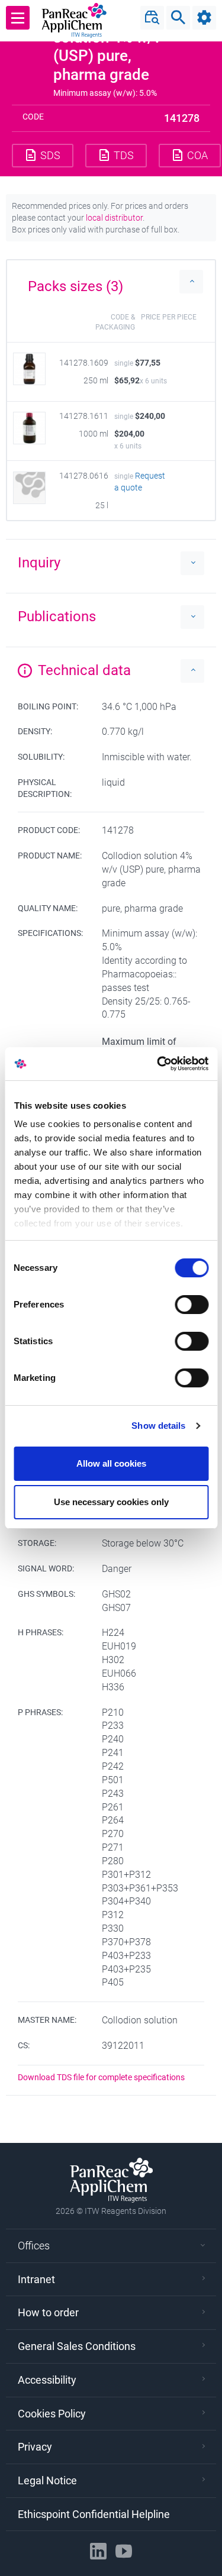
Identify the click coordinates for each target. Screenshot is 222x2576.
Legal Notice (47, 2480)
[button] (111, 282)
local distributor (114, 218)
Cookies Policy (52, 2414)
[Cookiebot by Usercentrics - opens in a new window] (158, 1064)
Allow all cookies (111, 1463)
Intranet (36, 2279)
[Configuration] (204, 18)
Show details (158, 1426)
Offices (34, 2246)
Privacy (35, 2447)
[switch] (192, 1305)
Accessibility (47, 2380)
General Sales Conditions (77, 2346)
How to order (48, 2312)
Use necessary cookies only (111, 1502)
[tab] (111, 282)
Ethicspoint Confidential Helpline (94, 2514)
